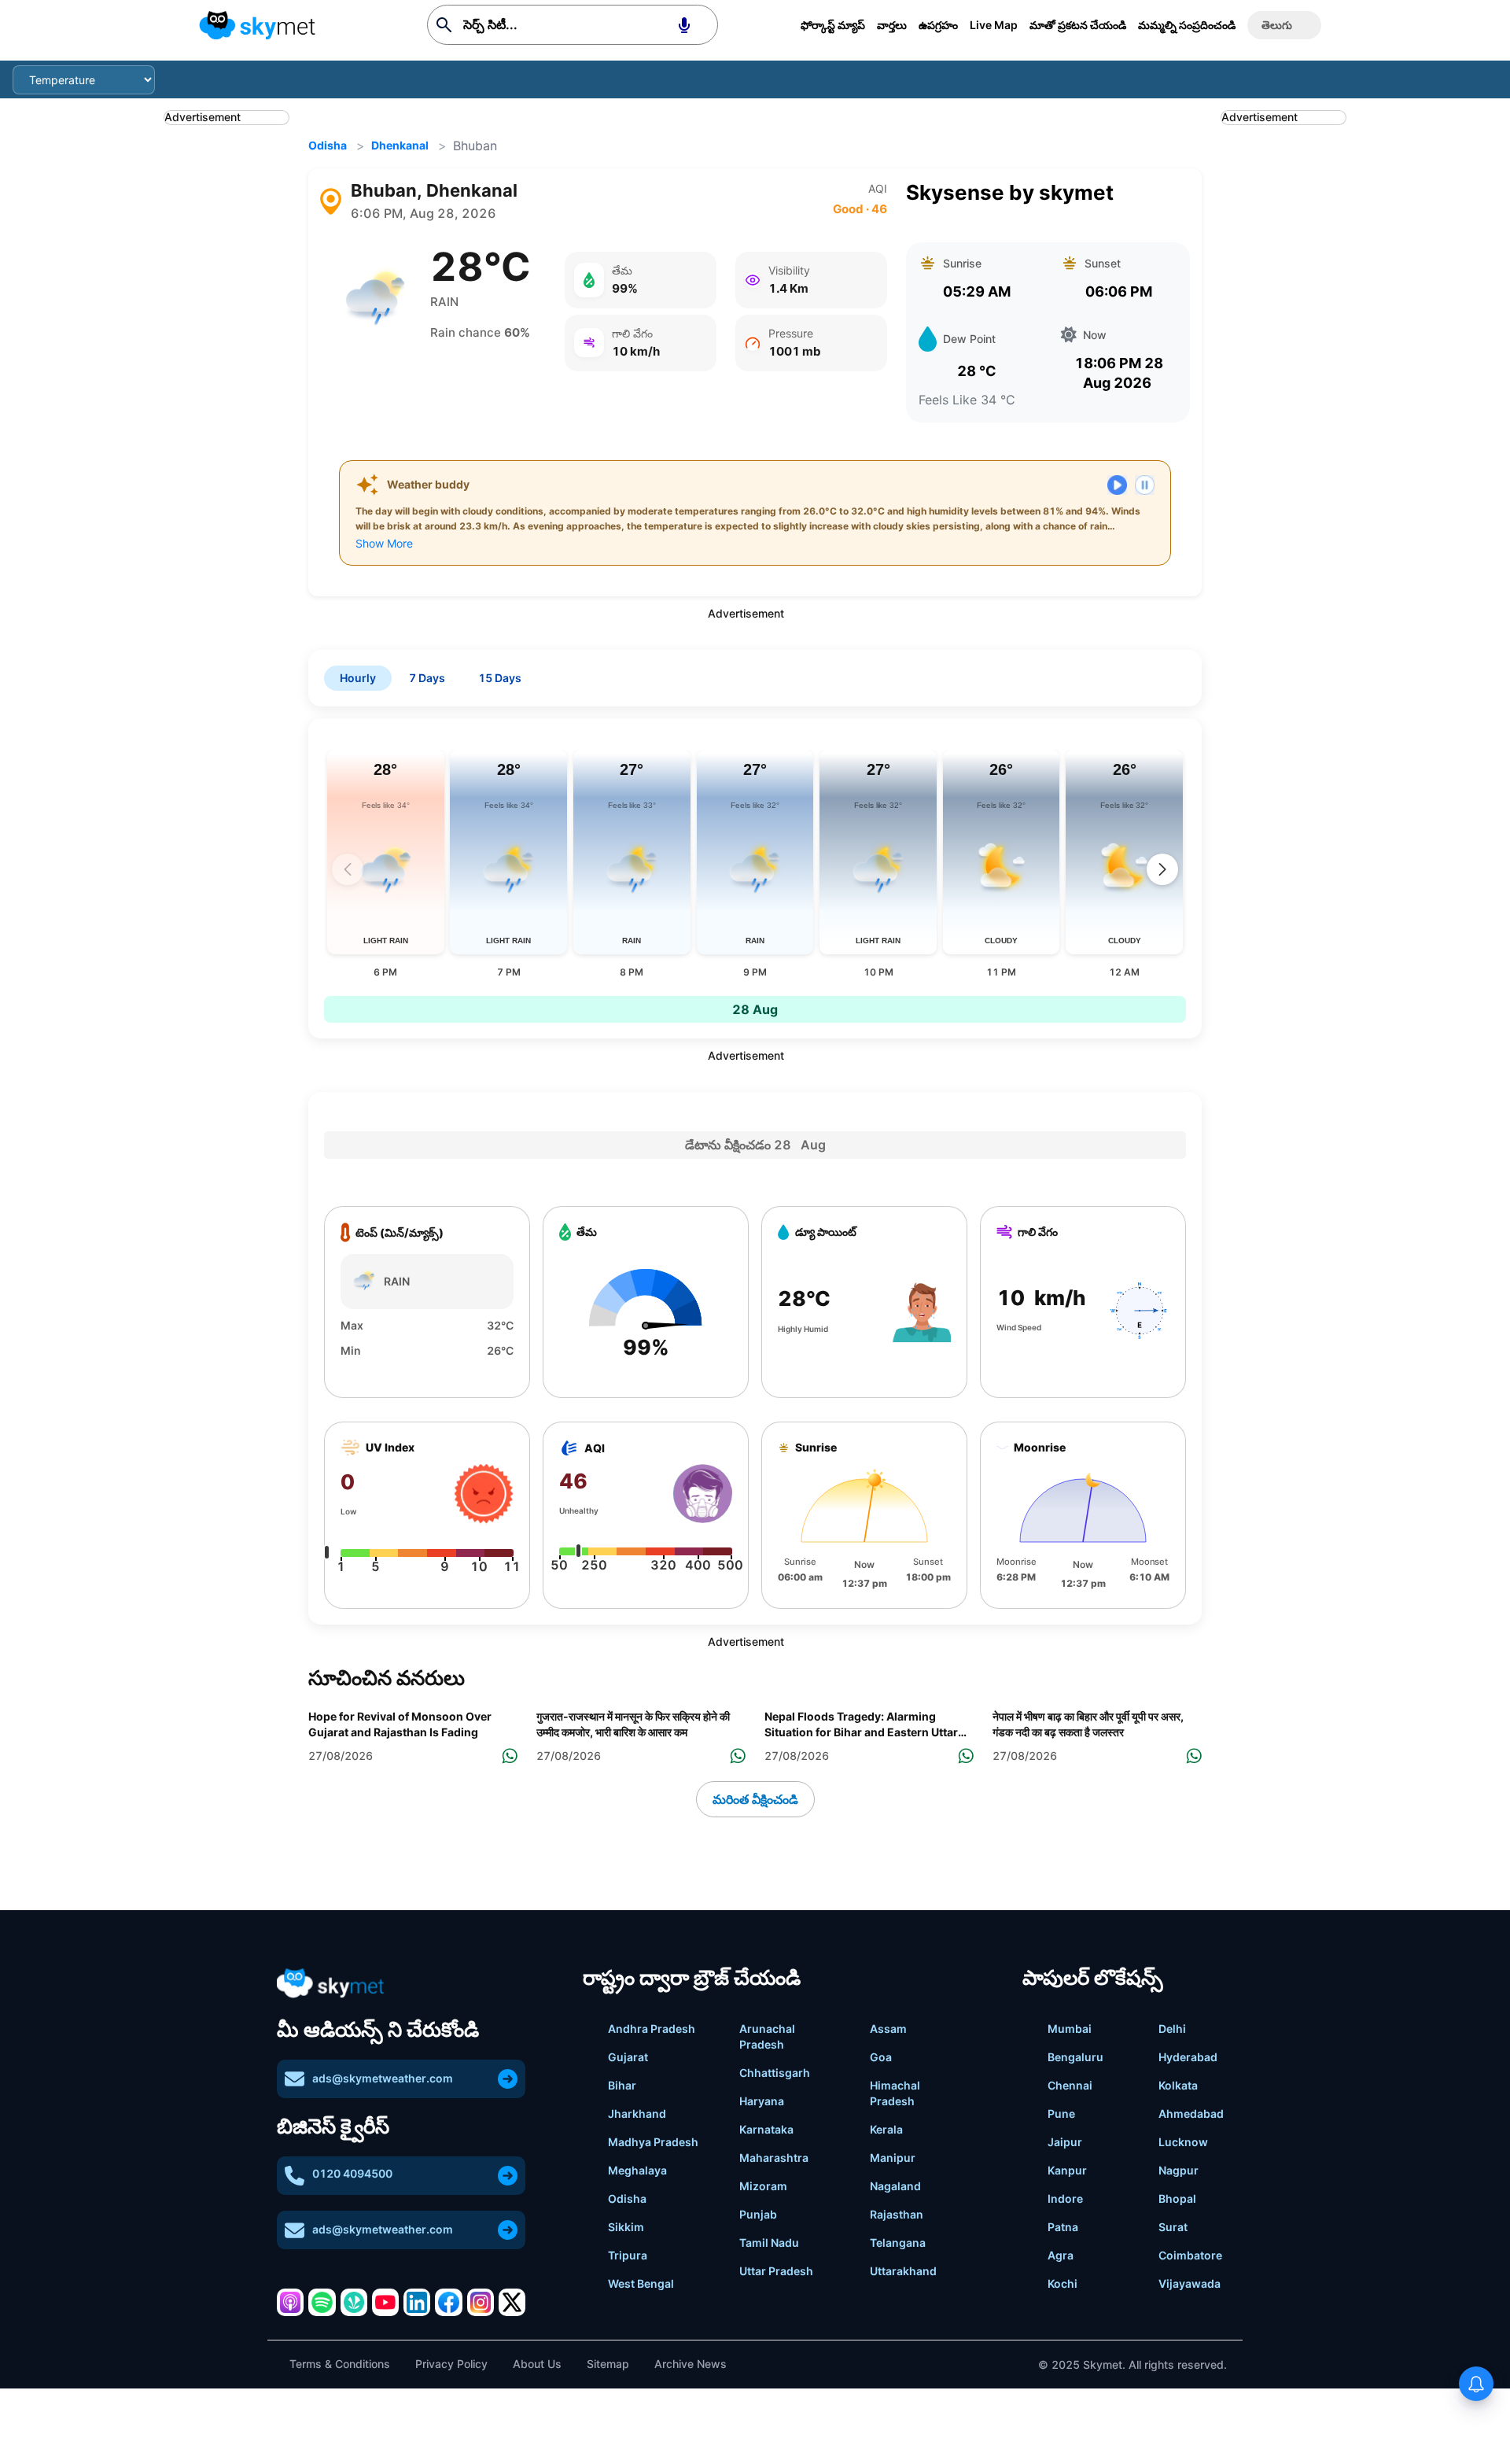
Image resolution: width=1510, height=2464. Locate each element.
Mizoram (763, 2186)
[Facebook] (448, 2302)
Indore (1065, 2198)
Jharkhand (637, 2114)
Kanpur (1067, 2170)
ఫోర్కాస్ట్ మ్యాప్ (833, 25)
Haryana (762, 2101)
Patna (1063, 2227)
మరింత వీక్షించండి (755, 1799)
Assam (888, 2029)
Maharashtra (774, 2158)
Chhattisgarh (775, 2073)
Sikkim (626, 2227)
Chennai (1070, 2085)
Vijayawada (1190, 2283)
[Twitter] (512, 2302)
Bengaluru (1075, 2057)
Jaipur (1065, 2142)
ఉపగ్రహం (938, 25)
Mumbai (1070, 2029)
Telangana (898, 2243)
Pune (1061, 2114)
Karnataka (766, 2129)
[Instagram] (481, 2302)
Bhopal (1177, 2198)
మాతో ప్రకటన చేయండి (1078, 25)
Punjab (758, 2214)
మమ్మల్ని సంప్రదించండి (1187, 25)
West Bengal (641, 2283)
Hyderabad (1188, 2057)
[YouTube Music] (385, 2302)
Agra (1061, 2255)
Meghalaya (637, 2170)
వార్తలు (892, 25)
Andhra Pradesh (652, 2029)
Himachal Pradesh (895, 2093)
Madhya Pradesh (653, 2142)
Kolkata (1178, 2085)
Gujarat (628, 2057)
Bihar (622, 2085)
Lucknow (1183, 2142)
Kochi (1063, 2283)
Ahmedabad (1191, 2114)
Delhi (1172, 2029)
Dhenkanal (400, 145)
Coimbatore (1190, 2255)
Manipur (893, 2158)
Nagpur (1179, 2170)
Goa (881, 2057)
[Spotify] (322, 2302)
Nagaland (895, 2186)
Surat (1173, 2227)
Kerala (886, 2129)
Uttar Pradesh (776, 2271)
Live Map (994, 25)
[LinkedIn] (417, 2302)
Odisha (328, 145)
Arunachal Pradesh (767, 2036)
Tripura (628, 2255)
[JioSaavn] (354, 2302)
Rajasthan (897, 2214)
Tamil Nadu (769, 2243)
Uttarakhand (903, 2271)
